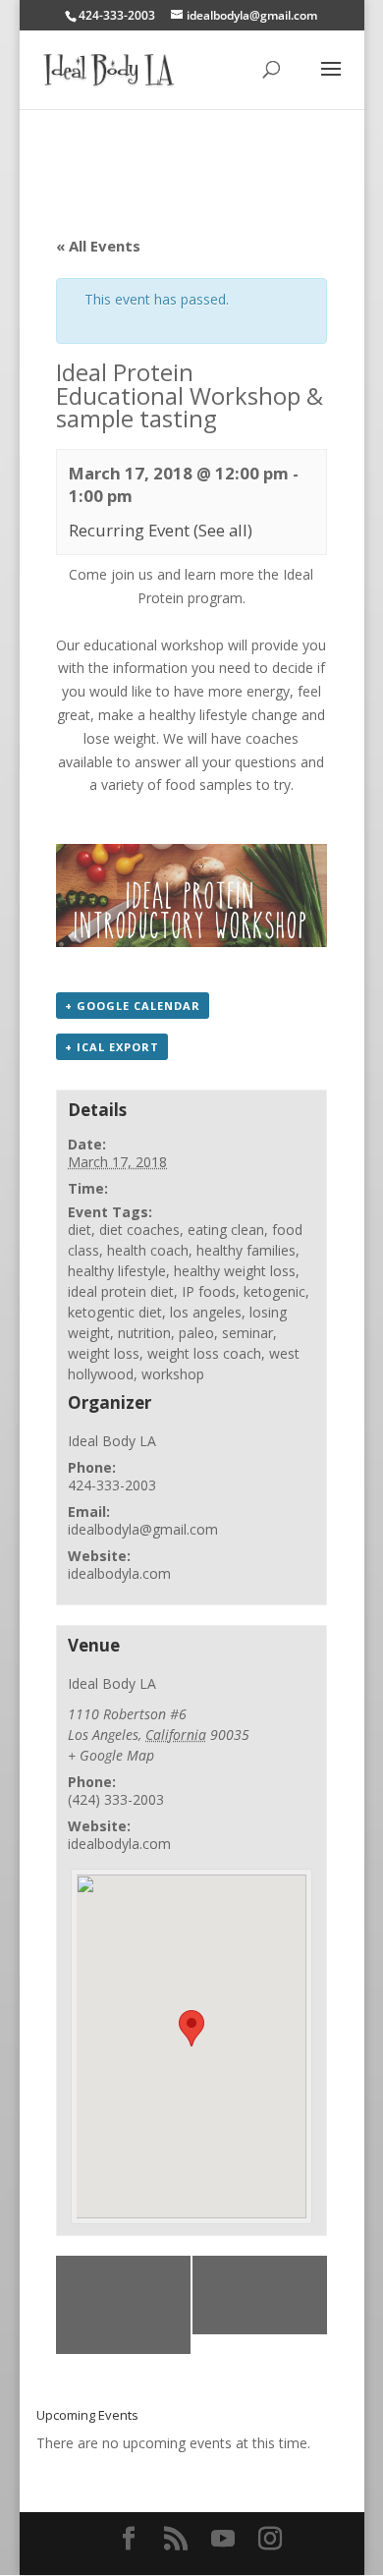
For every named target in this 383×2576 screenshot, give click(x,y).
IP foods (209, 1291)
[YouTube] (223, 2539)
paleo (196, 1333)
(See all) (223, 530)
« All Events (98, 246)
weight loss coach (204, 1353)
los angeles (206, 1312)
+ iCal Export (112, 1047)
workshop (173, 1374)
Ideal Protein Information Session (260, 2295)
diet (80, 1230)
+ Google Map (111, 1755)
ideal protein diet (121, 1291)
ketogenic (274, 1291)
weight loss (104, 1353)
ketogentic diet (115, 1312)
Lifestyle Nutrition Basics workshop (114, 2305)
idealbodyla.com (119, 1573)
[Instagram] (270, 2539)
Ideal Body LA (112, 1441)
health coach (148, 1250)
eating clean (226, 1230)
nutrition (144, 1333)
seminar (247, 1333)
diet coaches (139, 1230)
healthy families (246, 1250)
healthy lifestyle (117, 1271)
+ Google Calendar (133, 1006)
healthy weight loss (235, 1271)
